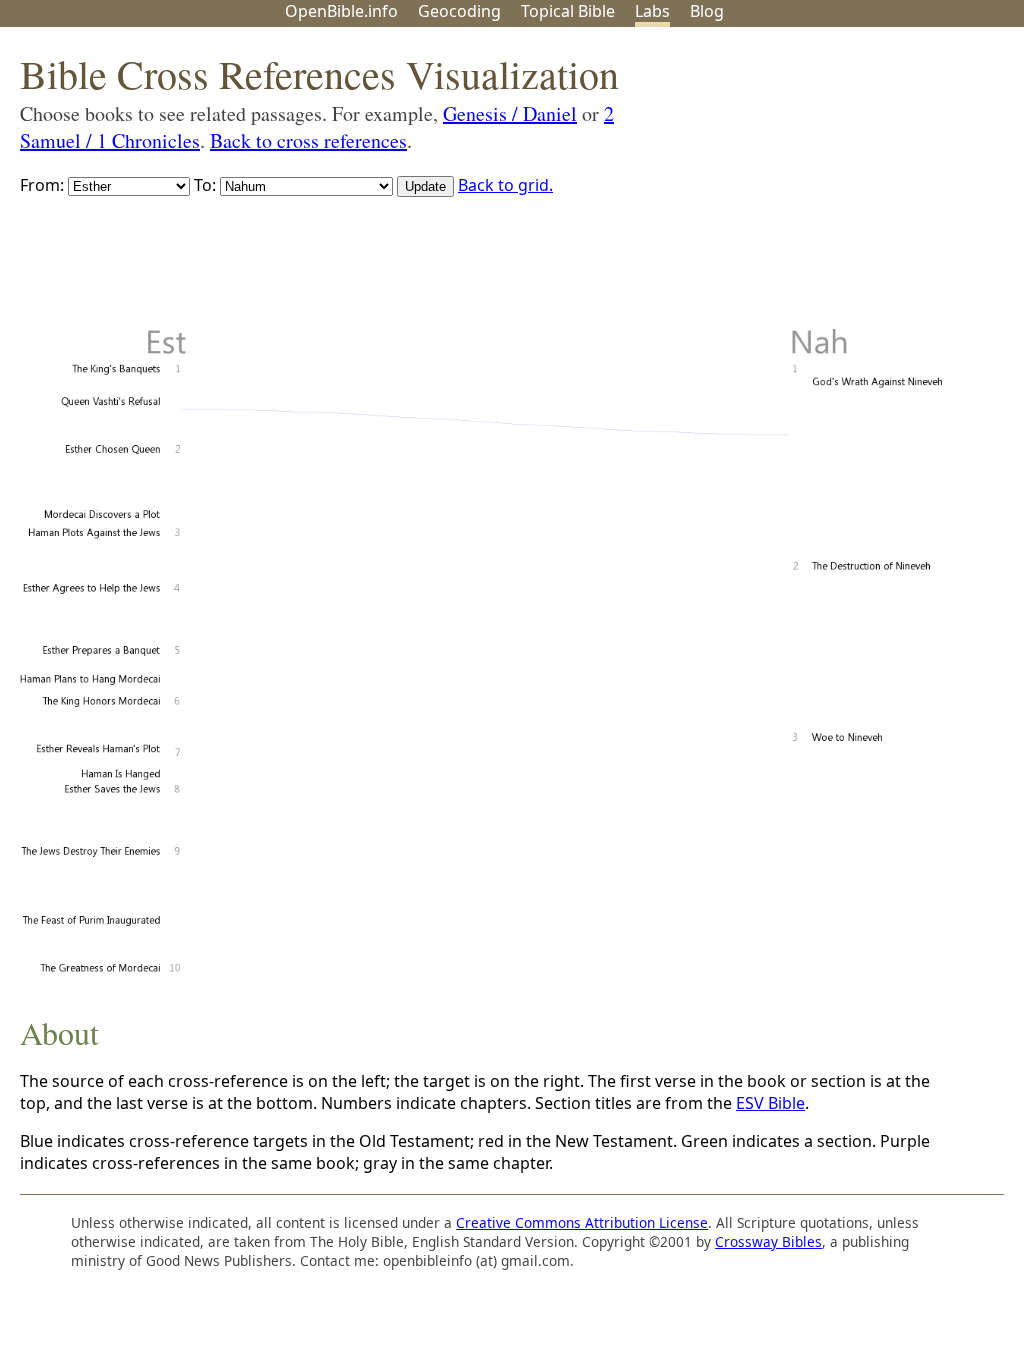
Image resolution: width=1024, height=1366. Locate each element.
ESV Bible (770, 1103)
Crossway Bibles (768, 1241)
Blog (707, 11)
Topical (568, 11)
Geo (459, 11)
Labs (652, 11)
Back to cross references (308, 140)
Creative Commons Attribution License (582, 1222)
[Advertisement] (822, 183)
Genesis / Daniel (510, 113)
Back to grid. (505, 185)
